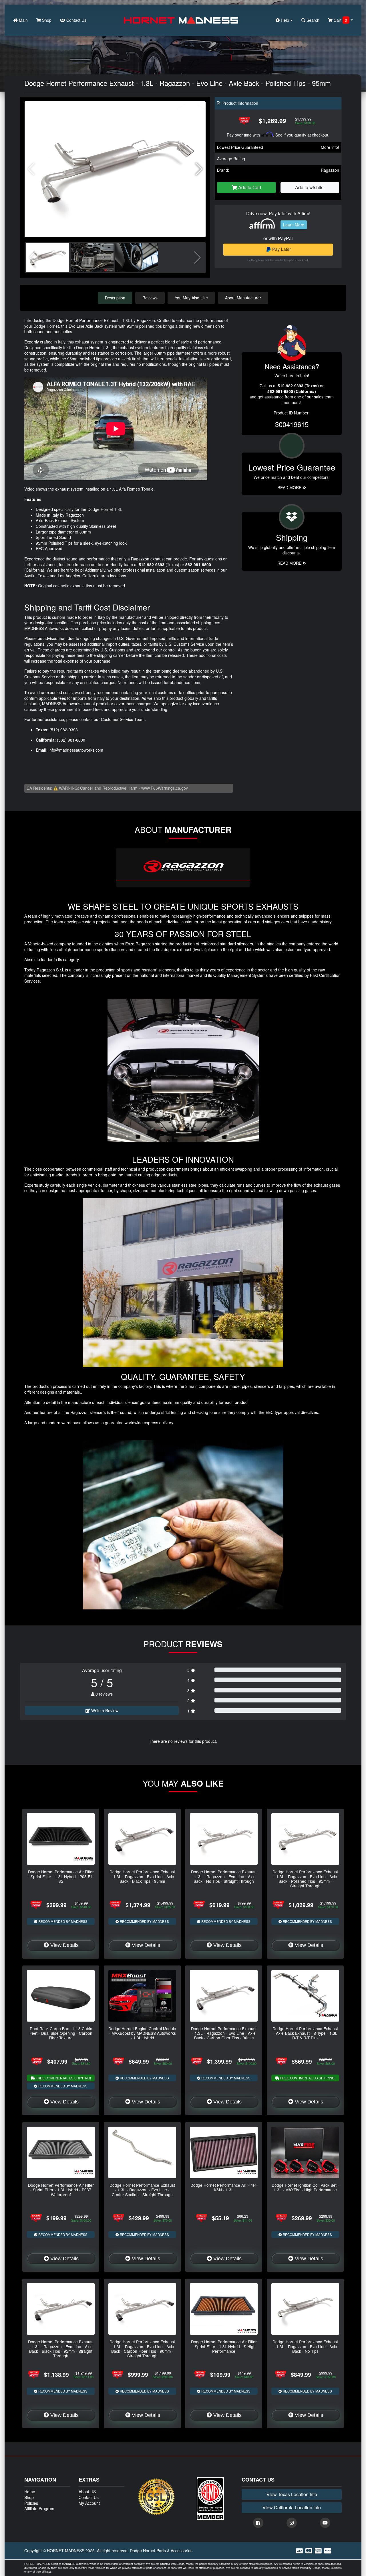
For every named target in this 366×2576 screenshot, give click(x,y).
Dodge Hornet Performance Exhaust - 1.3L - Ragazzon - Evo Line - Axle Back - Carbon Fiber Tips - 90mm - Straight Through (142, 2349)
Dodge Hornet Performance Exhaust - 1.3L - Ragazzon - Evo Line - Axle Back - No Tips (305, 2346)
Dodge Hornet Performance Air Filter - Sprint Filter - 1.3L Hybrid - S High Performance (224, 2346)
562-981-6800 (198, 564)
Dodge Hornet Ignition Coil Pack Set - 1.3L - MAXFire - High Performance (305, 2187)
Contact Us (76, 20)
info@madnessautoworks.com (76, 750)
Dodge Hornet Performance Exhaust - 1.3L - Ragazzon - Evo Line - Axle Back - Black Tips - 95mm (142, 1876)
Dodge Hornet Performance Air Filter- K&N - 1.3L (224, 2187)
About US (87, 2492)
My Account (89, 2503)
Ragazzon (330, 170)
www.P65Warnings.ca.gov (165, 788)
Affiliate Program (39, 2508)
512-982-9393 (152, 564)
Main (23, 20)
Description (115, 298)
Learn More (294, 225)
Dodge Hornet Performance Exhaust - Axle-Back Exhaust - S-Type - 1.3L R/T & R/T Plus (305, 2033)
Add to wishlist (310, 187)
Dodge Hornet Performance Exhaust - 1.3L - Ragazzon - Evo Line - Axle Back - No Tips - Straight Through (224, 1876)
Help (285, 20)
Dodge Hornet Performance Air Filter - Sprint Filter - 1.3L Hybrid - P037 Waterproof (61, 2190)
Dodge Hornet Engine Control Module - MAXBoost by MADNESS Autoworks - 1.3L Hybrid (142, 2033)
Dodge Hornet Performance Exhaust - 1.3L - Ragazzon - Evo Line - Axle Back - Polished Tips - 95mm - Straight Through (305, 1879)
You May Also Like (191, 298)
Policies (31, 2503)
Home (30, 2492)
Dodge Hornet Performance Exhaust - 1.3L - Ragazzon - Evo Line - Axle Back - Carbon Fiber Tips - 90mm (224, 2033)
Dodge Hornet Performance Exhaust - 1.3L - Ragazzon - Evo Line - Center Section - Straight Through (142, 2190)
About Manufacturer (243, 298)
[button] (199, 169)
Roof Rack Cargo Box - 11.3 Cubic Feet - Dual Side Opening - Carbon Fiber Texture (61, 2033)
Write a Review (104, 1710)
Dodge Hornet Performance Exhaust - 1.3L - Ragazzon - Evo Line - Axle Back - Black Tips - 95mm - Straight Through (61, 2349)
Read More (290, 487)
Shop (46, 20)
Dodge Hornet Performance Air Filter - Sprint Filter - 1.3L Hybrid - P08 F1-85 (61, 1876)
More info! (330, 147)
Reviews (150, 298)
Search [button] (312, 20)
